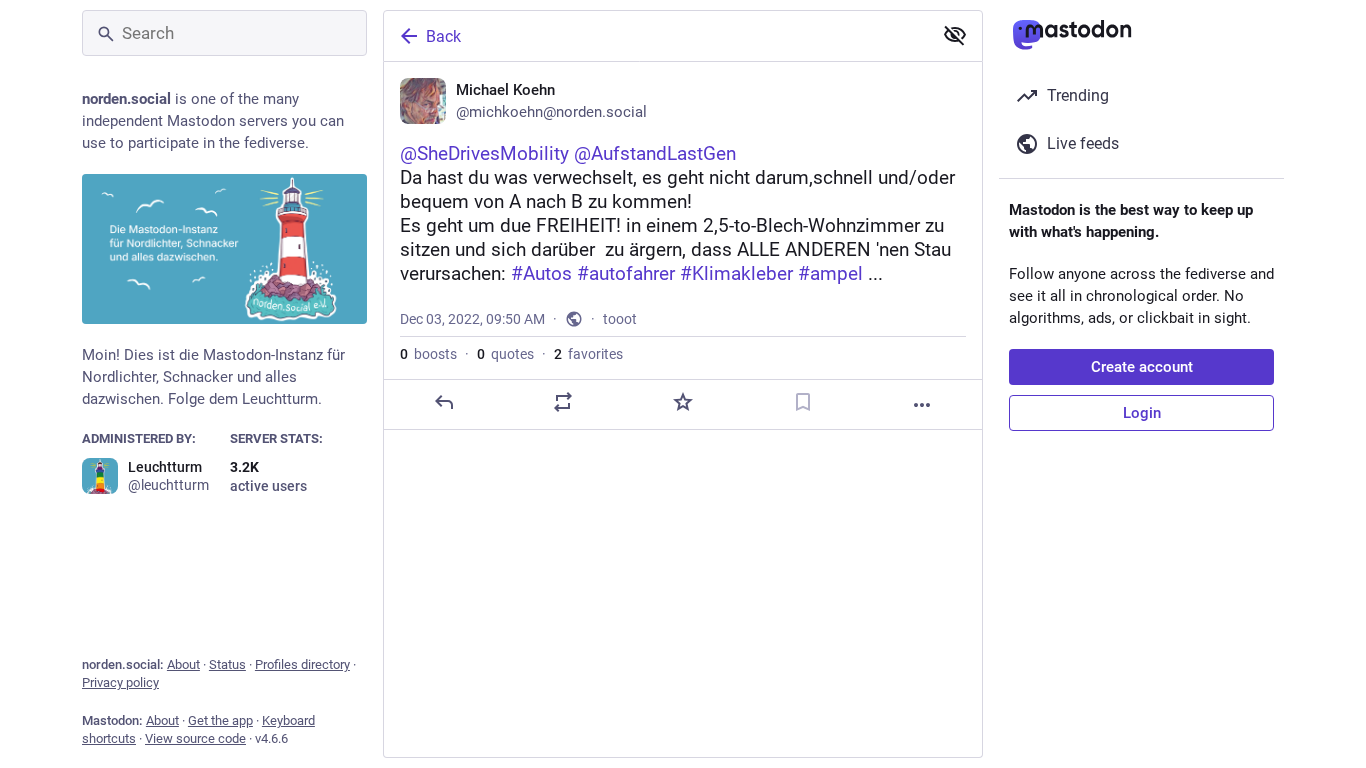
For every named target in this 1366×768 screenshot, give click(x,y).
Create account (1142, 367)
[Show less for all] (955, 35)
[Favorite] (683, 402)
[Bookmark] (803, 402)
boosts (428, 354)
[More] (922, 405)
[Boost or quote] (563, 402)
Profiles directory (302, 664)
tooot (620, 319)
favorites (588, 354)
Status (227, 664)
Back (443, 36)
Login (1142, 413)
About (183, 664)
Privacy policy (120, 682)
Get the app (220, 720)
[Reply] (444, 402)
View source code (195, 738)
